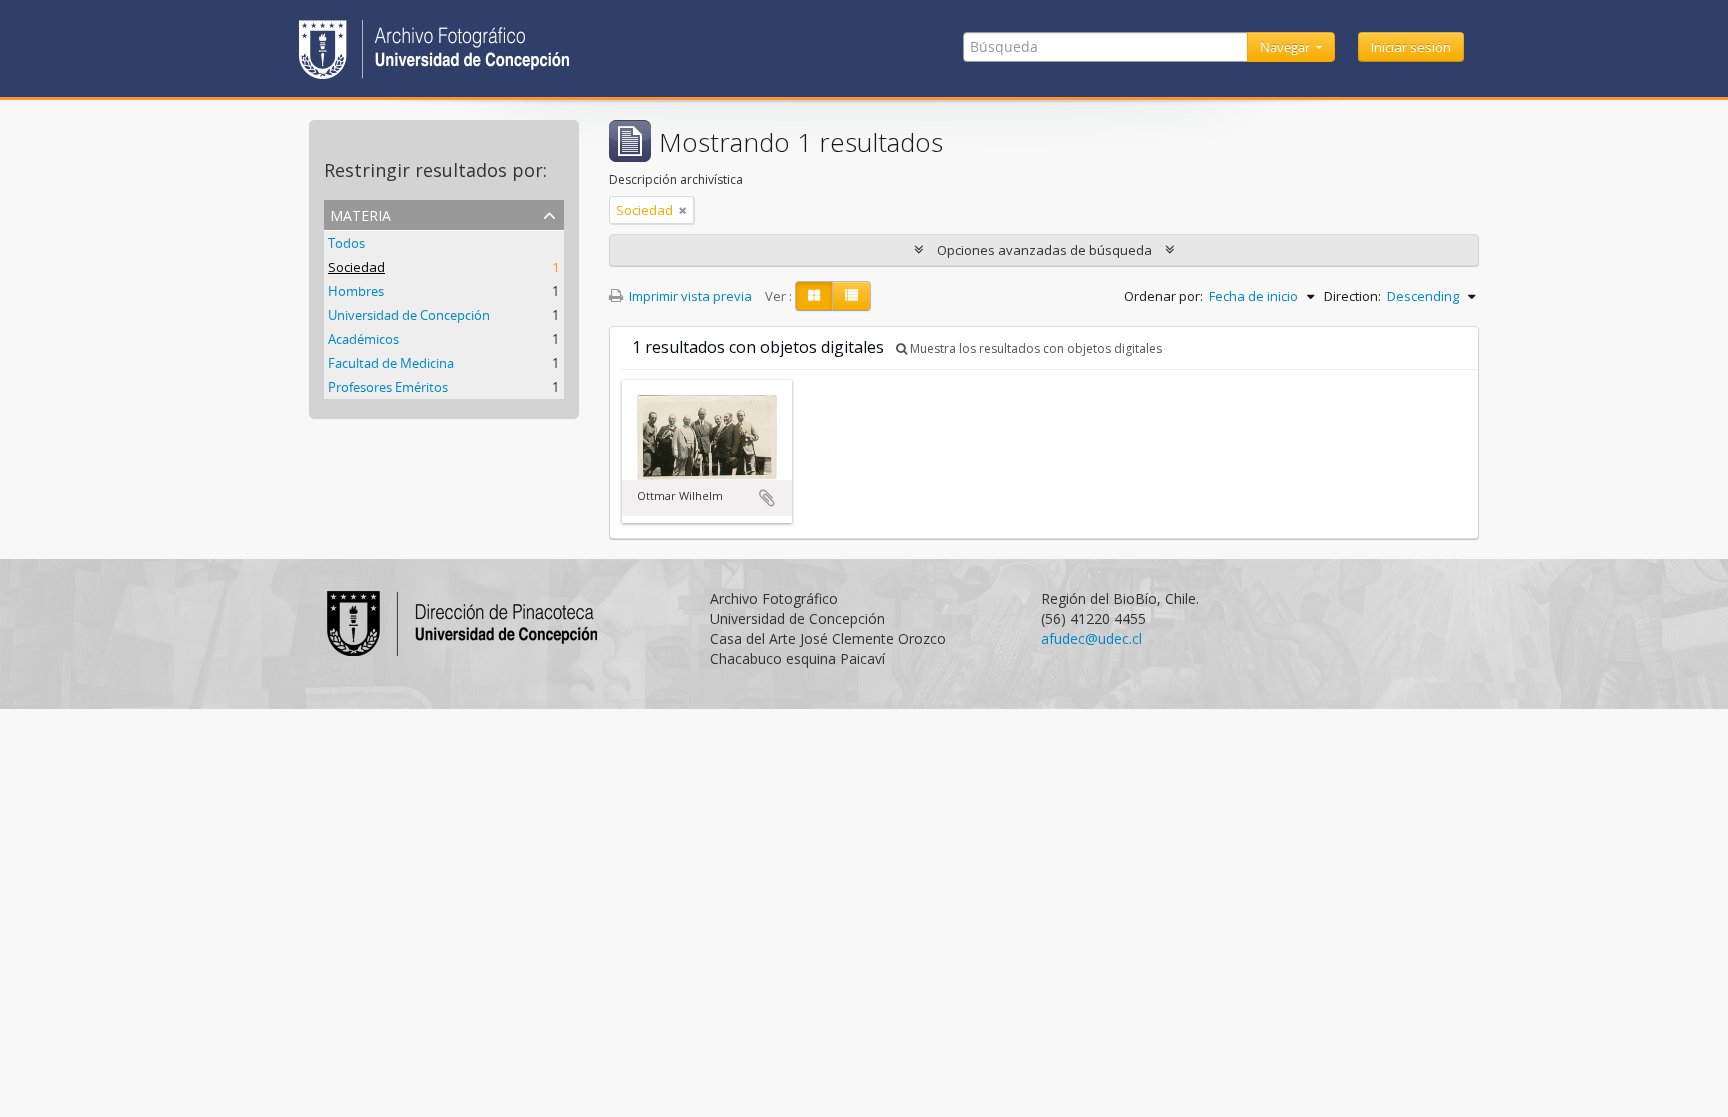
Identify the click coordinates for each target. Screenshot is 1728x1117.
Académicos (363, 339)
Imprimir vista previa (689, 296)
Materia (360, 213)
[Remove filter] (683, 210)
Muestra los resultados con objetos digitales (1034, 348)
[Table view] (851, 296)
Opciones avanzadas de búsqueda (1044, 250)
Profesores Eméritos (388, 387)
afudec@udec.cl (1091, 638)
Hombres (356, 291)
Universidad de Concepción (409, 315)
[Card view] (814, 296)
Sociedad (356, 267)
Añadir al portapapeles (767, 498)
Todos (346, 243)
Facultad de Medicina (391, 363)
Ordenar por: (1163, 296)
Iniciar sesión (1411, 47)
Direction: (1352, 296)
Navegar (1286, 47)
